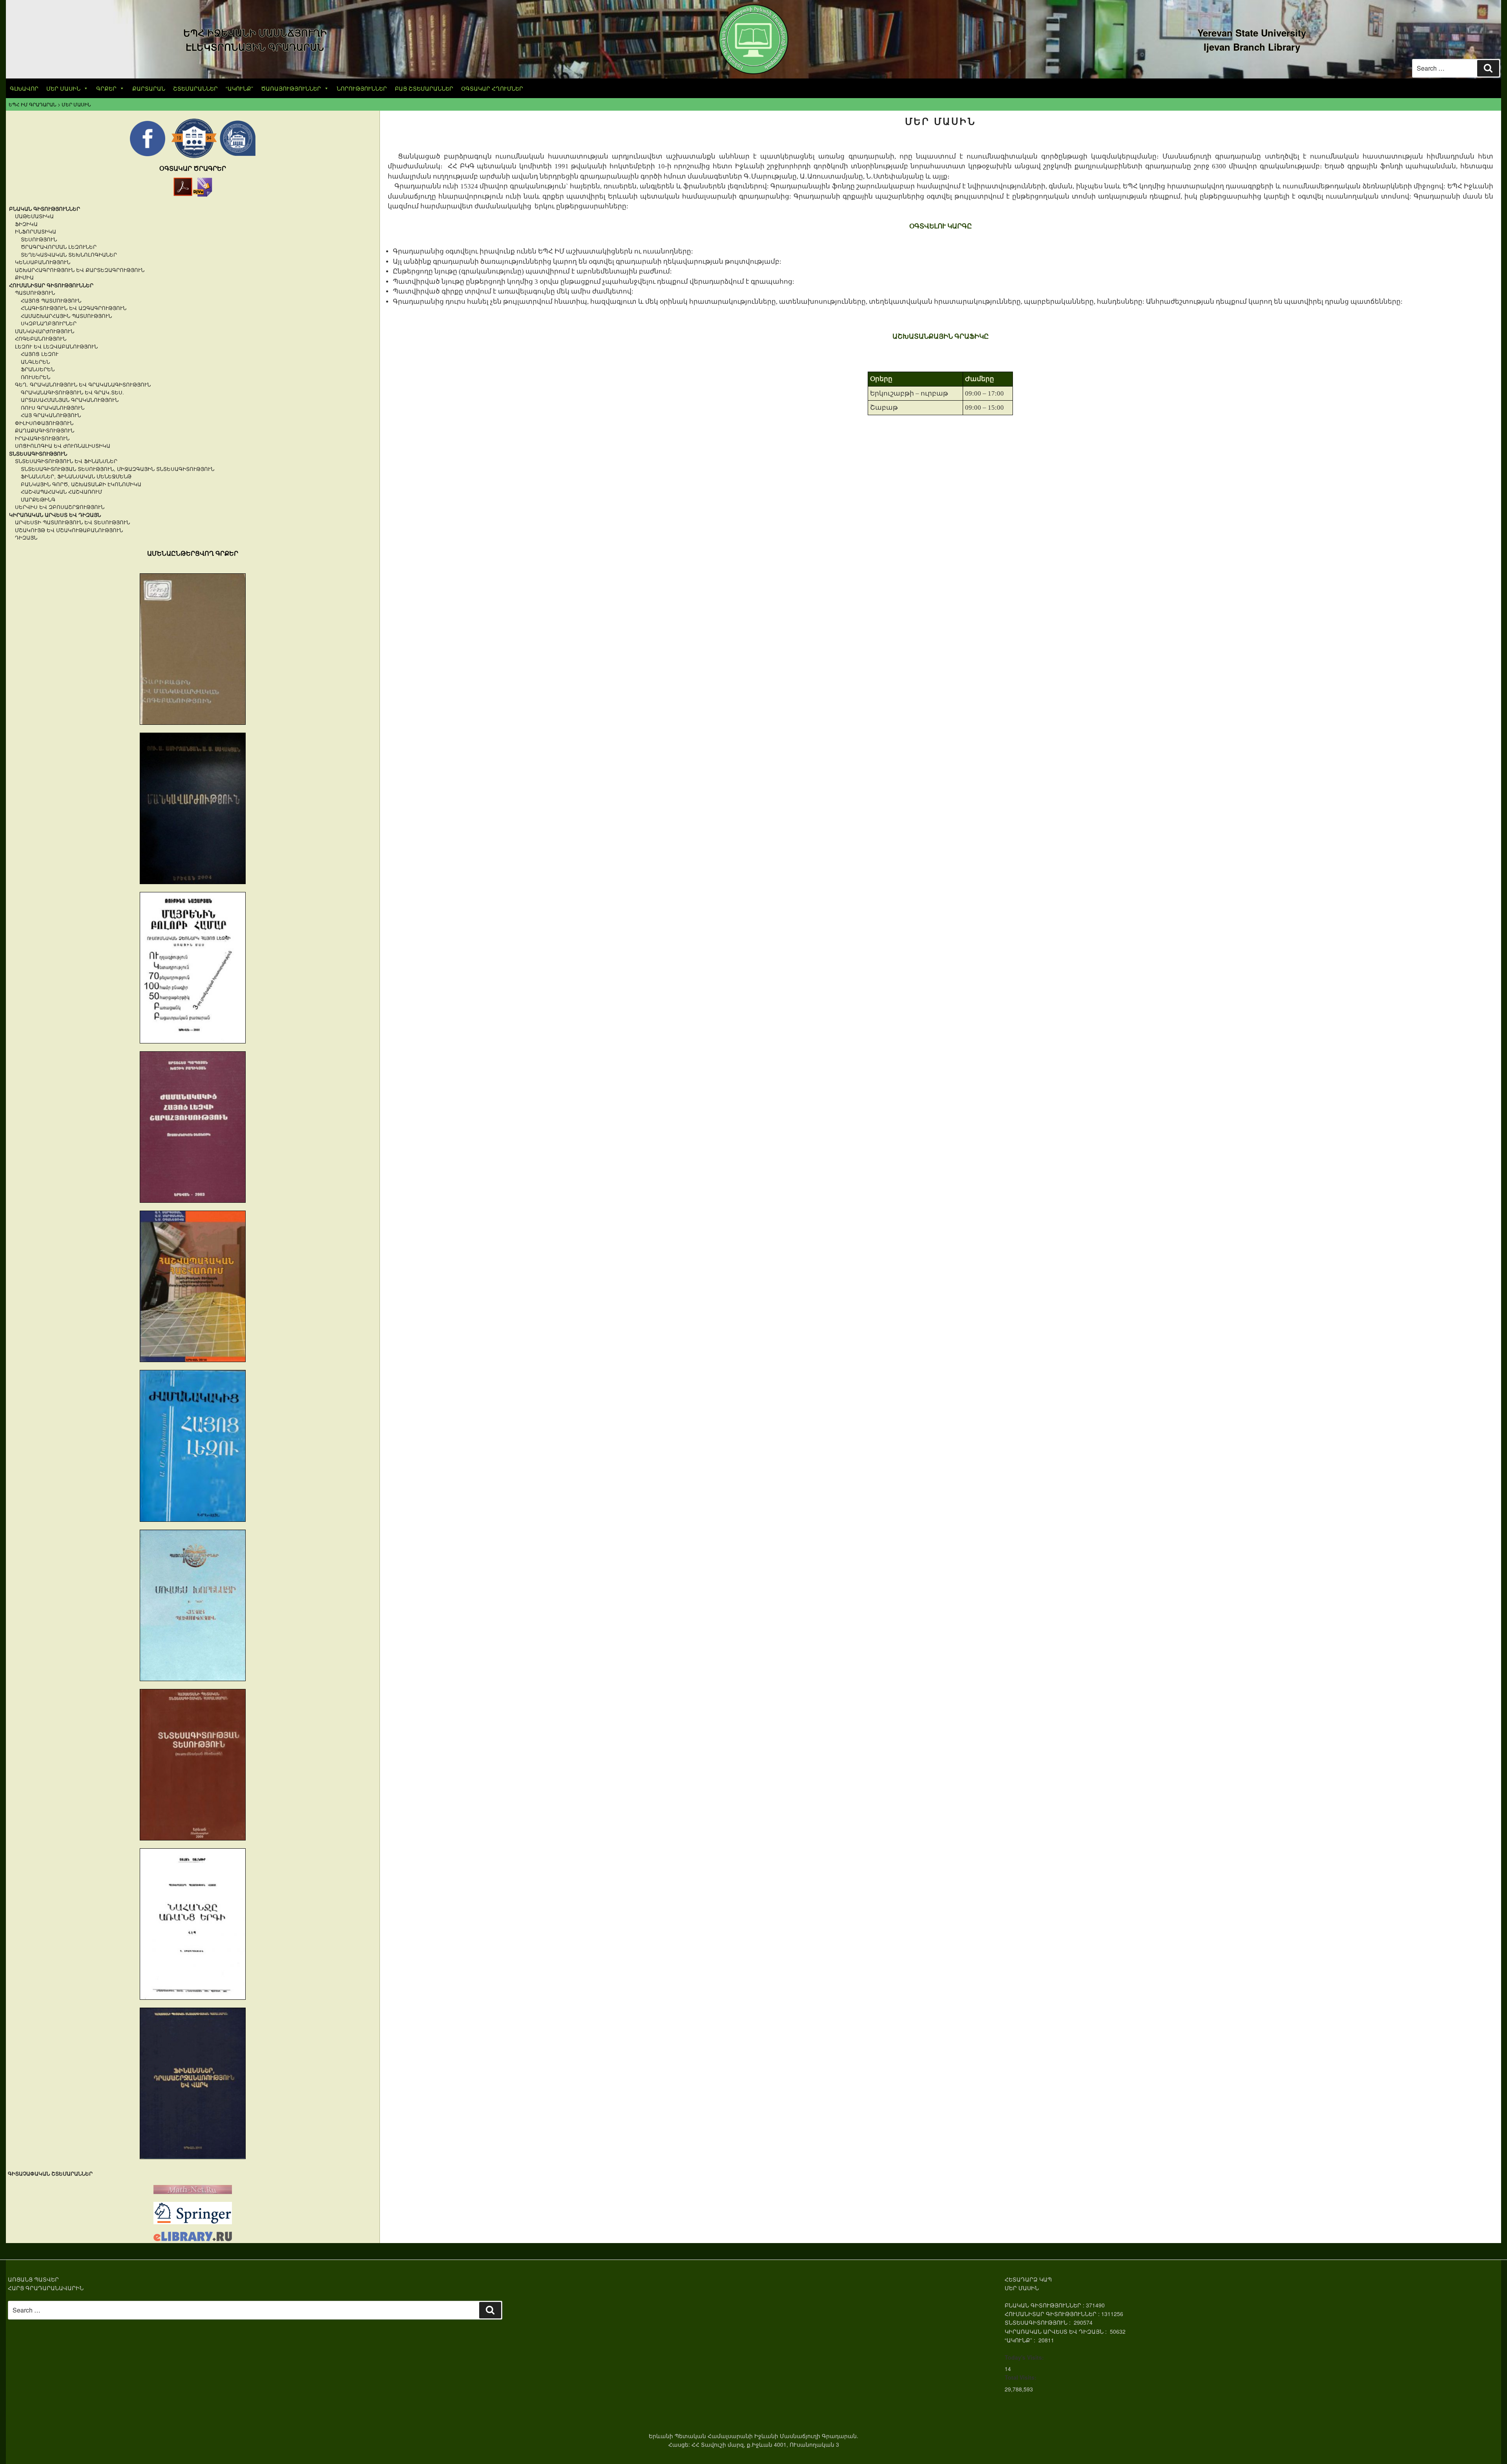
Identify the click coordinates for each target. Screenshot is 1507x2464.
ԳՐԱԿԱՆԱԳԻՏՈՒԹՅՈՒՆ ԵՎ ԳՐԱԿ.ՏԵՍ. (72, 392)
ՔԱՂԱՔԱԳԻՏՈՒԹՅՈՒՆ (45, 430)
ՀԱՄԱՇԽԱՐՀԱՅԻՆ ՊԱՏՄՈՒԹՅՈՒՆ (66, 316)
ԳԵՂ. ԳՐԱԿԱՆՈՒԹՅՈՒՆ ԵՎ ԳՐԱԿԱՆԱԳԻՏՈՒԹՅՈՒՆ (83, 384)
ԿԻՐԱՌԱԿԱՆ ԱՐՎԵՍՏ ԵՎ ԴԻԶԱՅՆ (55, 515)
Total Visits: (1021, 2377)
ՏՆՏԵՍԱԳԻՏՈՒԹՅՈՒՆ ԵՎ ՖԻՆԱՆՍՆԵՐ (66, 461)
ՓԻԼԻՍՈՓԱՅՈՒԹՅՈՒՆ (44, 423)
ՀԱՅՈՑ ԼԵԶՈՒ (40, 354)
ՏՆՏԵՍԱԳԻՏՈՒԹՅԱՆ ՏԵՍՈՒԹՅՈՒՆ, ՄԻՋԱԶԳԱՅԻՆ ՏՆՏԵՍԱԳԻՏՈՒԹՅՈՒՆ (118, 469)
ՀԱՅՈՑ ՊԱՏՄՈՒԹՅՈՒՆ (51, 300)
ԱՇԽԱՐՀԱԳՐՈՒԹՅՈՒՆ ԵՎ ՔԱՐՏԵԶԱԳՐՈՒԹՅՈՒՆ (80, 270)
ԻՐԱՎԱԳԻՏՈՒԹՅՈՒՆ (42, 438)
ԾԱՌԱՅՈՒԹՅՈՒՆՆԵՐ (291, 88)
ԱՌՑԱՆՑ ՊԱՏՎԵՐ (33, 2279)
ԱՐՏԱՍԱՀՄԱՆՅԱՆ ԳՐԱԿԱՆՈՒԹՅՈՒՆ (70, 400)
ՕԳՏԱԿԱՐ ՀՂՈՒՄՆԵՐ (492, 88)
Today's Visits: (1024, 2357)
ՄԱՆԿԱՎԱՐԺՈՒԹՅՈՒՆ (45, 331)
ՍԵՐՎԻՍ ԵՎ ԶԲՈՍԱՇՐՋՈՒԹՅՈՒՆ (60, 507)
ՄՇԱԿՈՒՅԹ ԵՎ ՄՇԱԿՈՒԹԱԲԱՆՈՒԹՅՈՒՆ (69, 530)
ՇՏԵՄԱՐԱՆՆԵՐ (195, 88)
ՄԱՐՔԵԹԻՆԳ (38, 499)
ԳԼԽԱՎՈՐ (24, 88)
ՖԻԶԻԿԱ (26, 224)
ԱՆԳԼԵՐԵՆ (35, 362)
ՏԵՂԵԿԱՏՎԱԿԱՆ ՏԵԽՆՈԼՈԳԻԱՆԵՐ (69, 254)
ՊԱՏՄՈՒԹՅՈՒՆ (35, 293)
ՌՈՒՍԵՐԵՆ (36, 377)
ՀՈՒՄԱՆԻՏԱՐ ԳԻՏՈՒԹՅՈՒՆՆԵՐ (51, 285)
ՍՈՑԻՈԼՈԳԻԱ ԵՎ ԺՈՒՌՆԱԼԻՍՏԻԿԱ (63, 446)
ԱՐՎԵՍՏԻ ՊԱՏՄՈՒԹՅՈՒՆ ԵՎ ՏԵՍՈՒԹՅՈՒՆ (72, 522)
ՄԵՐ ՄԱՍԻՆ (63, 88)
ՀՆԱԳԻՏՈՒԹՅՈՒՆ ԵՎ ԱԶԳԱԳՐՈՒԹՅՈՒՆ (74, 308)
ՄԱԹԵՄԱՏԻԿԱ (34, 216)
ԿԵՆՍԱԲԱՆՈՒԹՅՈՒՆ (43, 262)
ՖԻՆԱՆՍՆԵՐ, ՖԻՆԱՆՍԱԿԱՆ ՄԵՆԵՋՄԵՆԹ (76, 476)
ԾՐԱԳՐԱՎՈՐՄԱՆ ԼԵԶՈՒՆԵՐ (59, 247)
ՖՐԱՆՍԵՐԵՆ (38, 369)
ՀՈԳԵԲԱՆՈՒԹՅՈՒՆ (41, 338)
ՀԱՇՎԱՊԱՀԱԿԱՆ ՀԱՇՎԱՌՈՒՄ (61, 492)
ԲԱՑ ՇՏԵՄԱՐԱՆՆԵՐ (424, 88)
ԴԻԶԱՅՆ (26, 537)
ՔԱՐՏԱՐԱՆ (149, 88)
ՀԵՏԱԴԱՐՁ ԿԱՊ (1028, 2279)
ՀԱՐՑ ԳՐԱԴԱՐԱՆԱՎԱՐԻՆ (46, 2288)
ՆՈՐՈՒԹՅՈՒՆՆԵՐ (362, 88)
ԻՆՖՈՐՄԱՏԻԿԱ (36, 231)
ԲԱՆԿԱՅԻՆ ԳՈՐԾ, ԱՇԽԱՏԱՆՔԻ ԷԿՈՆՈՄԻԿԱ (81, 484)
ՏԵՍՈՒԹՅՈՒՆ (39, 239)
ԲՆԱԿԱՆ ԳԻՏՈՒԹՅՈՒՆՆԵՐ (45, 209)
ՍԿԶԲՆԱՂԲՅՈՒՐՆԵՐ (49, 323)
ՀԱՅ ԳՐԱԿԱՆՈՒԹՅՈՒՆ (51, 415)
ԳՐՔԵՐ (106, 88)
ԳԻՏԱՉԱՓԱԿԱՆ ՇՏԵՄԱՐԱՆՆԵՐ (50, 2173)
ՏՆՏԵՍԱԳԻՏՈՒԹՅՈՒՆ (38, 453)
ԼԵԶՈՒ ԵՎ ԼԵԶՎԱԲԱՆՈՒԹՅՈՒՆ (56, 346)
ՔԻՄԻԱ (24, 277)
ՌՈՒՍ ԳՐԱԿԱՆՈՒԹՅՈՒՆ (53, 408)
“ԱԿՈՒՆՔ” (239, 88)
